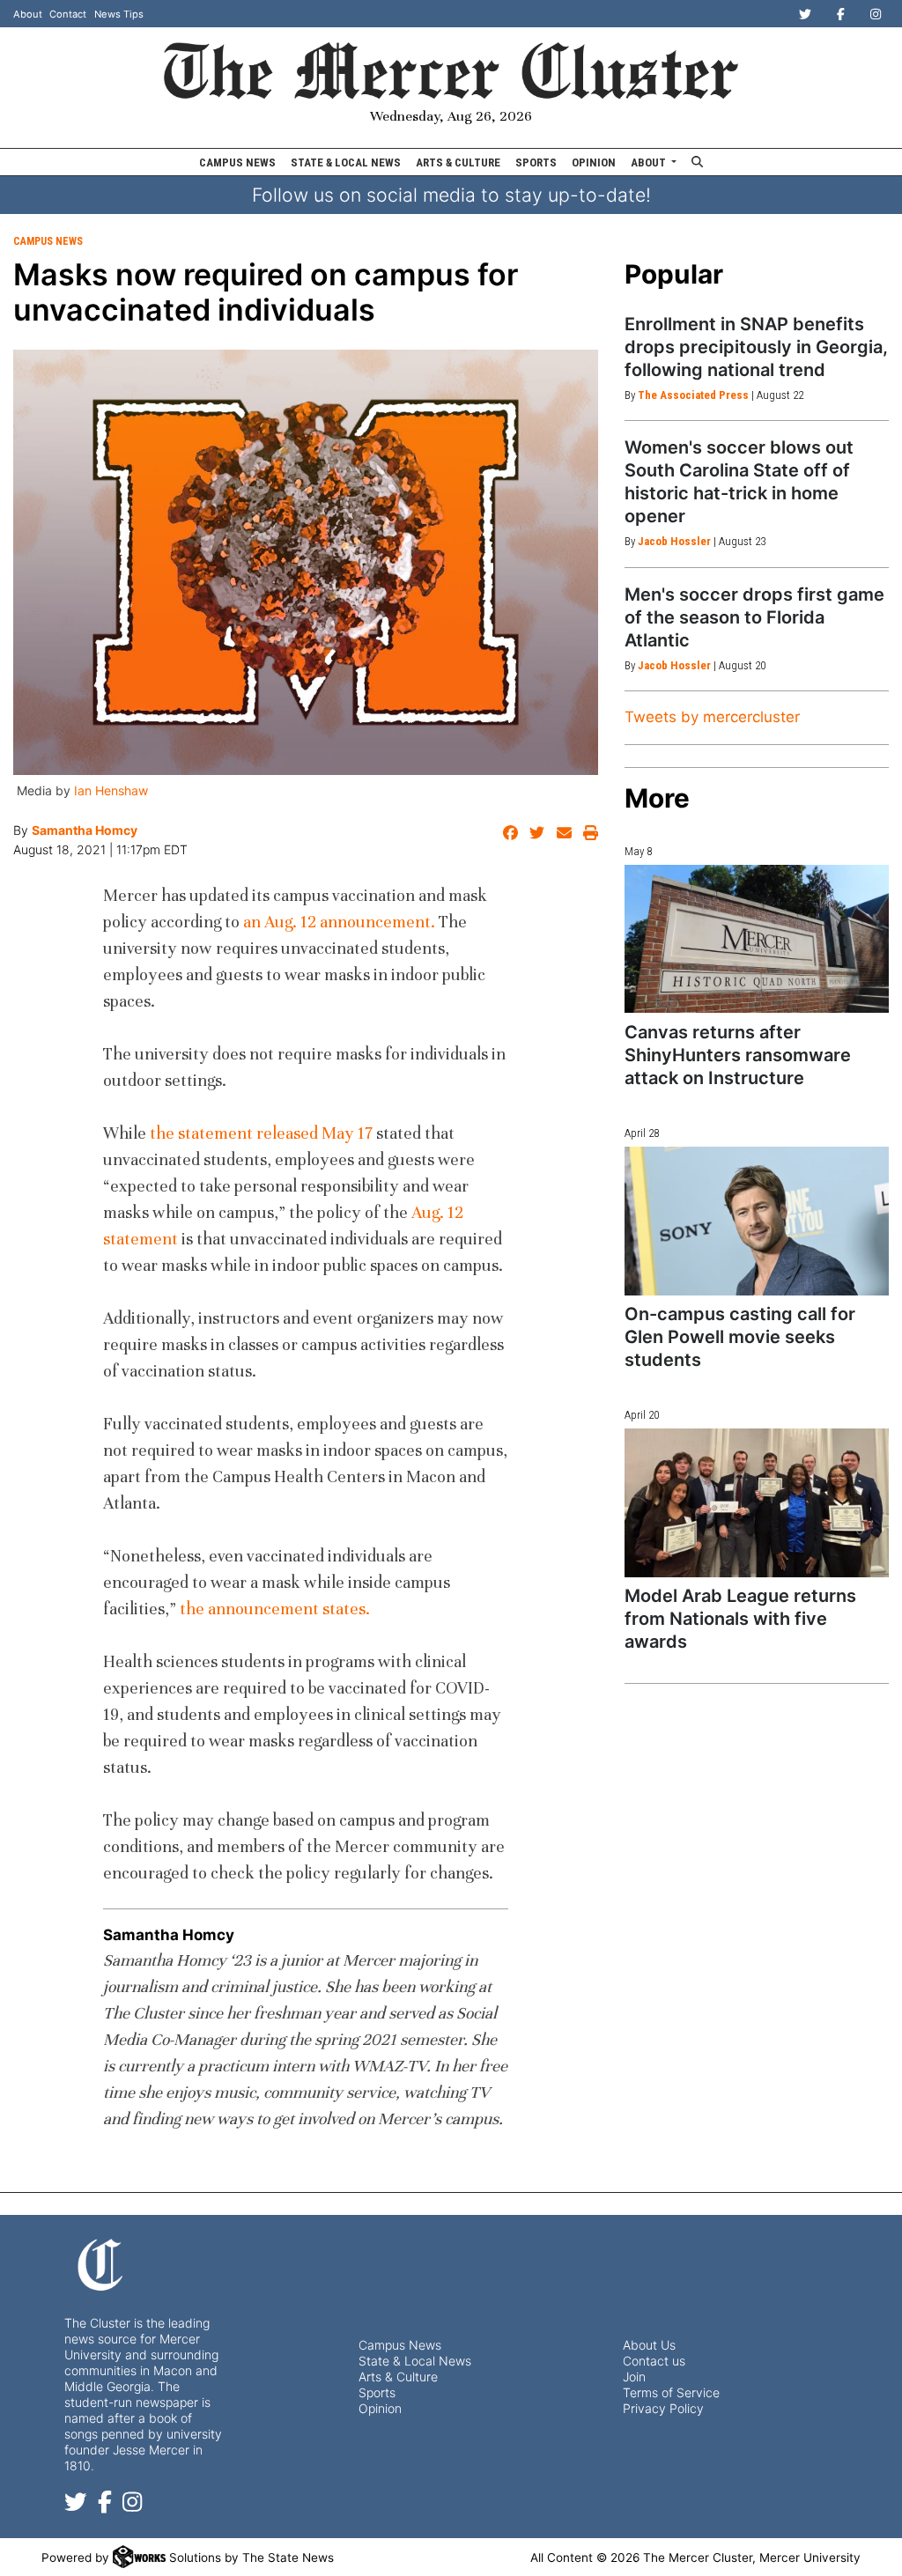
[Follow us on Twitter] (76, 2505)
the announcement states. (275, 1609)
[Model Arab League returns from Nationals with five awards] (757, 1503)
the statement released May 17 (261, 1133)
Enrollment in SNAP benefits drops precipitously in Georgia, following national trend (756, 347)
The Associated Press (693, 395)
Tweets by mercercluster (712, 717)
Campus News (237, 162)
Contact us (654, 2361)
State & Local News (346, 162)
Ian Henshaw (111, 790)
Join (634, 2377)
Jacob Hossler (674, 541)
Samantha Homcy (85, 830)
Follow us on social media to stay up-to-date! (451, 195)
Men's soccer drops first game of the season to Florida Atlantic (754, 617)
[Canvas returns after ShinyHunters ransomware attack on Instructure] (757, 939)
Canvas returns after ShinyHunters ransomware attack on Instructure (738, 1055)
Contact (68, 14)
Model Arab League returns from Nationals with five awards (740, 1619)
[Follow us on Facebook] (105, 2505)
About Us (649, 2345)
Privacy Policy (663, 2408)
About (28, 14)
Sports (536, 162)
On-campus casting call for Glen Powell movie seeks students (740, 1337)
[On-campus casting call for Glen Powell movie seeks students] (757, 1221)
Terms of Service (671, 2392)
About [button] (650, 162)
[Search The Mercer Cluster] (698, 162)
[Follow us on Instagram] (132, 2505)
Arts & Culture (458, 162)
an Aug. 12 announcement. (339, 922)
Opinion (594, 162)
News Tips (119, 14)
